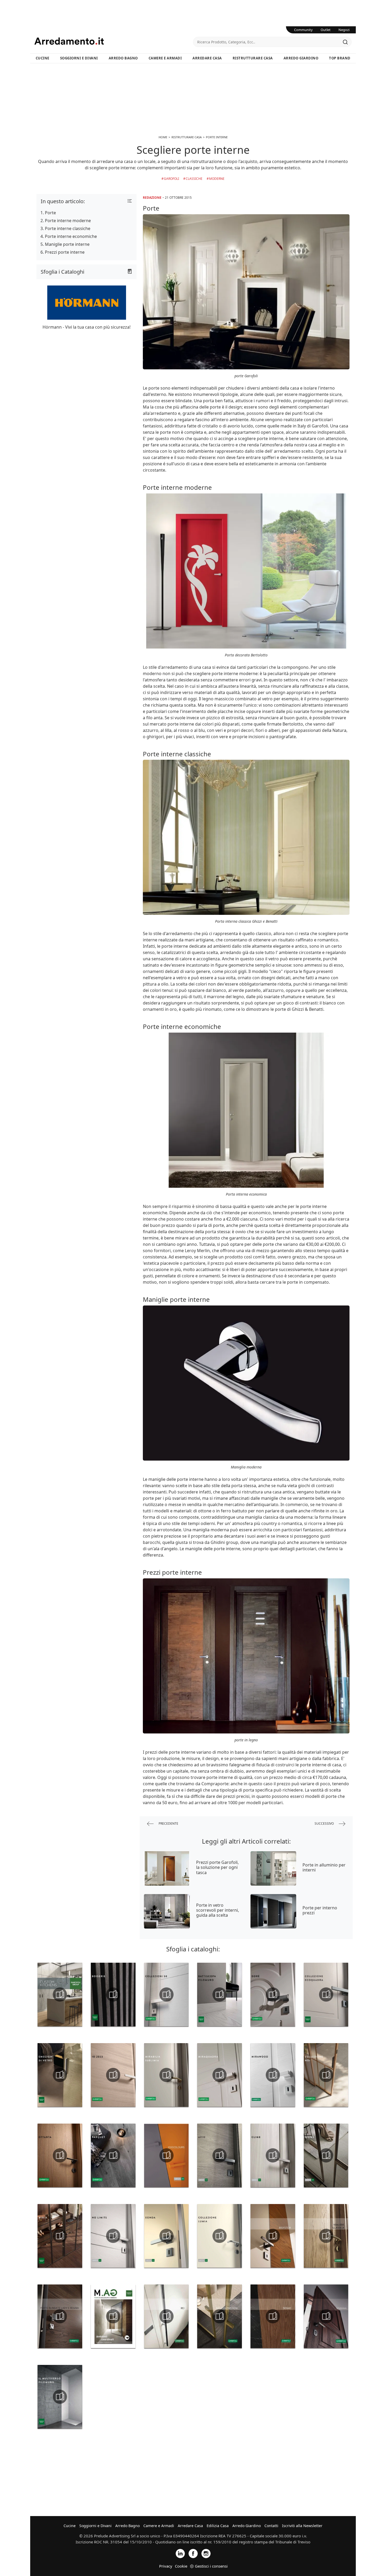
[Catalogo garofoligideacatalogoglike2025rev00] (326, 2155)
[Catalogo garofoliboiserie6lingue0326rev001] (113, 1995)
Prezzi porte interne (65, 252)
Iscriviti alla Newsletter (302, 2526)
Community (303, 30)
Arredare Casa (207, 58)
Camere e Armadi (165, 58)
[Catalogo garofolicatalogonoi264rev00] (326, 2075)
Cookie (181, 2566)
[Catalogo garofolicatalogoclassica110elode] (326, 2236)
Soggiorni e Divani (79, 58)
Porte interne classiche (68, 228)
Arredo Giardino (301, 58)
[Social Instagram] (206, 2553)
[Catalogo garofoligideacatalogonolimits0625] (113, 2236)
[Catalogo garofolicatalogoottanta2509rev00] (60, 2155)
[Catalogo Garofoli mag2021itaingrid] (113, 2316)
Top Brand (340, 58)
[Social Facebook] (193, 2553)
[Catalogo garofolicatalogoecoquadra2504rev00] (326, 1995)
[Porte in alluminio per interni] (273, 1868)
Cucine (43, 58)
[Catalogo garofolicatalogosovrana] (326, 2316)
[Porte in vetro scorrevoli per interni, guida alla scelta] (167, 1911)
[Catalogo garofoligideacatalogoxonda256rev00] (166, 2236)
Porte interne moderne (68, 221)
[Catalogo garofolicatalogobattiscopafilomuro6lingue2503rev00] (220, 1995)
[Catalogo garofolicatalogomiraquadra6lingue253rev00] (220, 2075)
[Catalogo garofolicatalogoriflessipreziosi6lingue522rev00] (220, 2316)
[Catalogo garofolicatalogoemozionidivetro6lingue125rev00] (60, 2075)
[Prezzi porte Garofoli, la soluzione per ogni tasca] (167, 1868)
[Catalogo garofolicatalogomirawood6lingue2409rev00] (273, 2075)
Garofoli (171, 179)
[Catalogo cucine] (60, 1995)
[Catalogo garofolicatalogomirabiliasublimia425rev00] (166, 2075)
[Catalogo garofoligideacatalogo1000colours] (166, 2155)
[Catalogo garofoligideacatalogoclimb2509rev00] (273, 2155)
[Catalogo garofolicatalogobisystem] (273, 2236)
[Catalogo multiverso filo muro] (60, 2397)
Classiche (194, 179)
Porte (50, 213)
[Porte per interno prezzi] (273, 1911)
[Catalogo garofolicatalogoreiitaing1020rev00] (166, 2316)
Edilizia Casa (218, 2526)
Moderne (217, 179)
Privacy (166, 2566)
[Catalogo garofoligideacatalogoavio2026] (220, 2155)
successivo (325, 1823)
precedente (168, 1823)
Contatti (271, 2526)
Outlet (326, 30)
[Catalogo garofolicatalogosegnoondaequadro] (273, 2316)
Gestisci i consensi (211, 2566)
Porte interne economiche (71, 236)
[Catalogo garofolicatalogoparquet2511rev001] (113, 2155)
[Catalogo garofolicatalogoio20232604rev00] (113, 2075)
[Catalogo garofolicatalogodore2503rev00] (273, 1995)
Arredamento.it (114, 41)
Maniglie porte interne (67, 244)
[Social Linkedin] (180, 2553)
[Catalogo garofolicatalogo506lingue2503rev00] (166, 1995)
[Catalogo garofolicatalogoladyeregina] (60, 2316)
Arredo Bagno (123, 58)
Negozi (344, 30)
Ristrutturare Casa (253, 58)
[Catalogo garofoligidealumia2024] (220, 2236)
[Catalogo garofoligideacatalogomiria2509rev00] (60, 2236)
